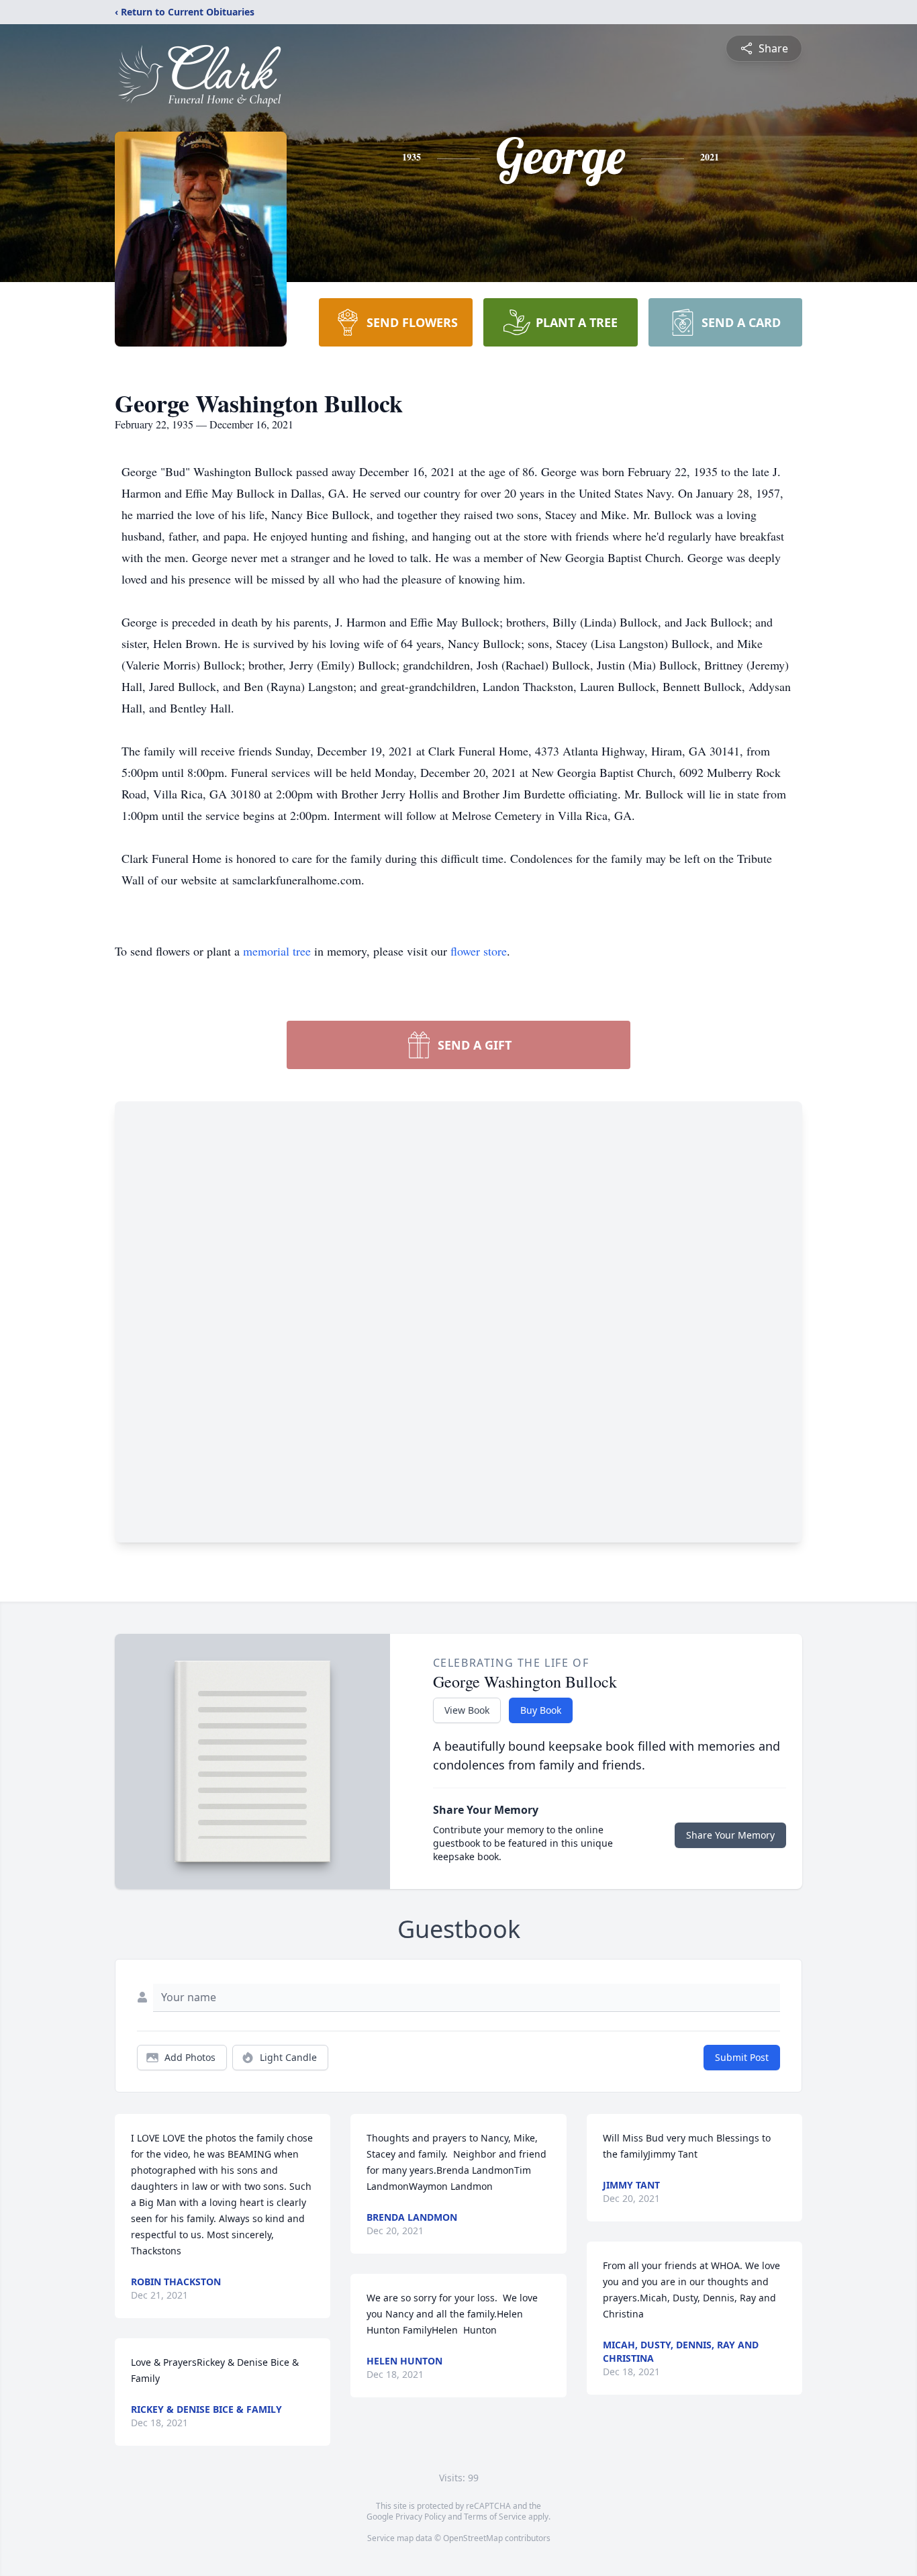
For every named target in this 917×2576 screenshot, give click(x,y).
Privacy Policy (421, 2517)
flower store (479, 951)
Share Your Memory (730, 1835)
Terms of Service (495, 2517)
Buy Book (541, 1710)
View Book (467, 1710)
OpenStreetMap (473, 2538)
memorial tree (277, 951)
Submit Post (742, 2057)
